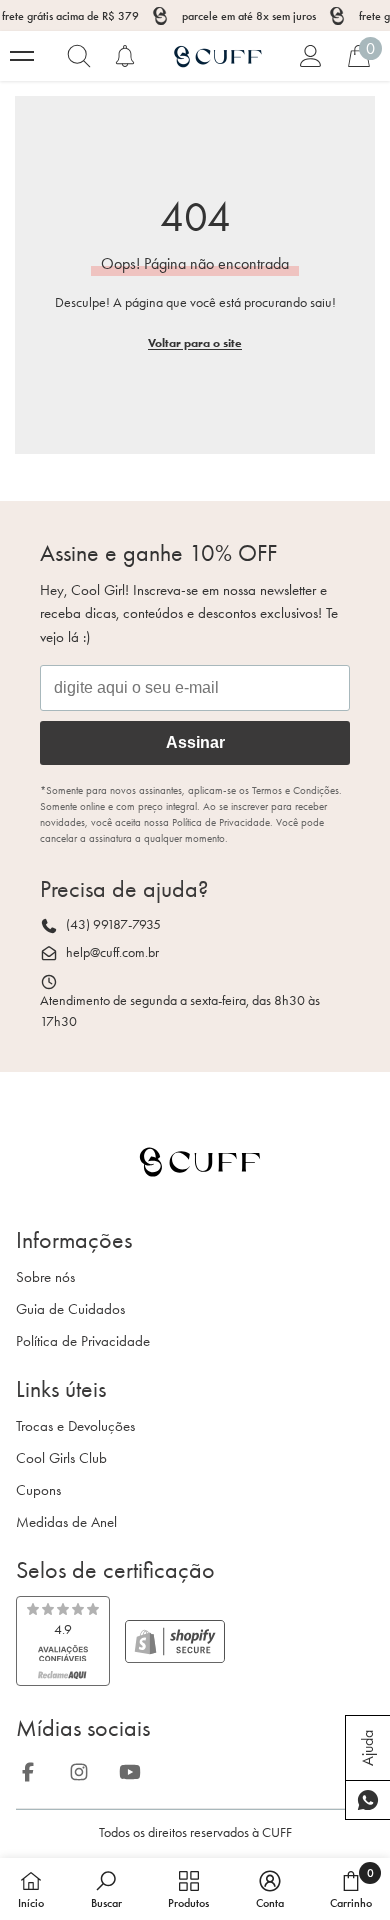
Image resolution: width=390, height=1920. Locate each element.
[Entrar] (311, 56)
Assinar (195, 742)
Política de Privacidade (83, 1341)
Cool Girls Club (61, 1458)
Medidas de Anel (66, 1522)
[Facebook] (34, 1769)
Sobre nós (45, 1277)
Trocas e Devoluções (75, 1426)
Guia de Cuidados (70, 1309)
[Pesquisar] (79, 56)
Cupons (38, 1490)
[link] (63, 1641)
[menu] (22, 56)
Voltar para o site (195, 342)
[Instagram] (85, 1769)
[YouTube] (136, 1769)
